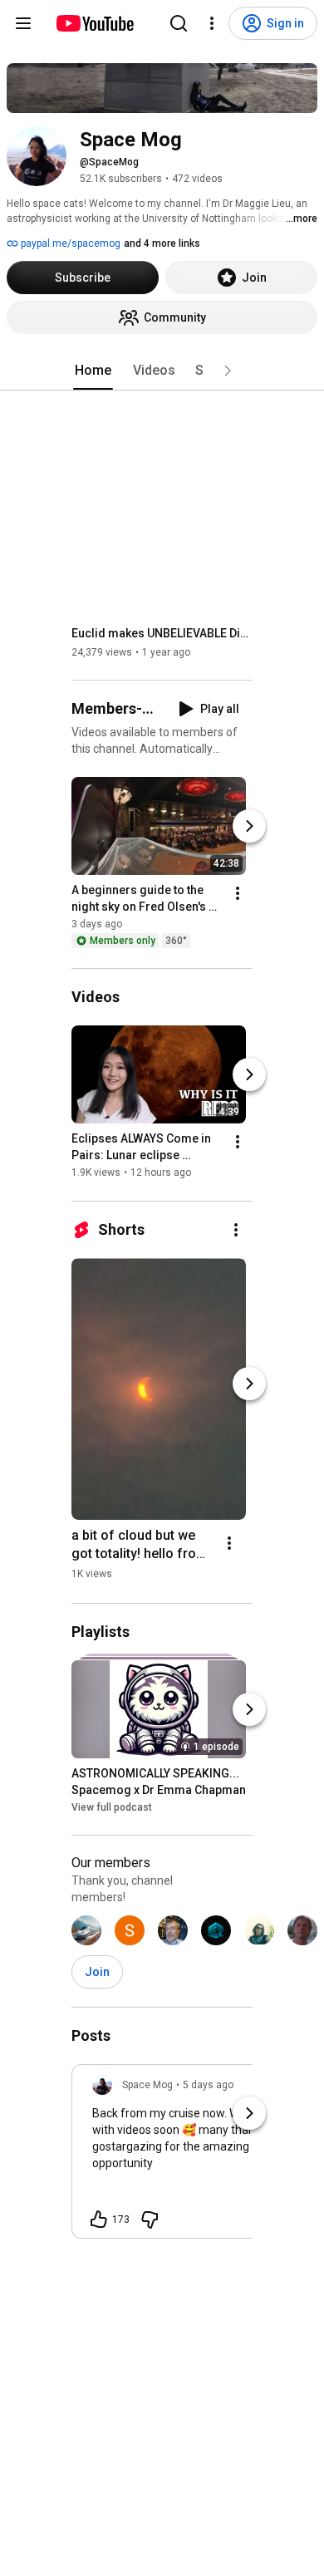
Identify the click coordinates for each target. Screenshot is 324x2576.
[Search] (179, 23)
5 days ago (208, 2085)
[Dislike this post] (150, 2220)
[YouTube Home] (94, 23)
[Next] (249, 826)
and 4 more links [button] (162, 243)
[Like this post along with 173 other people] (99, 2220)
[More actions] (238, 893)
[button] (228, 371)
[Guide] (23, 23)
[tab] (93, 371)
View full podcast (112, 1807)
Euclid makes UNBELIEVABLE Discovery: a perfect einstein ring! (162, 633)
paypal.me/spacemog (69, 243)
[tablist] (162, 371)
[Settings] (212, 23)
